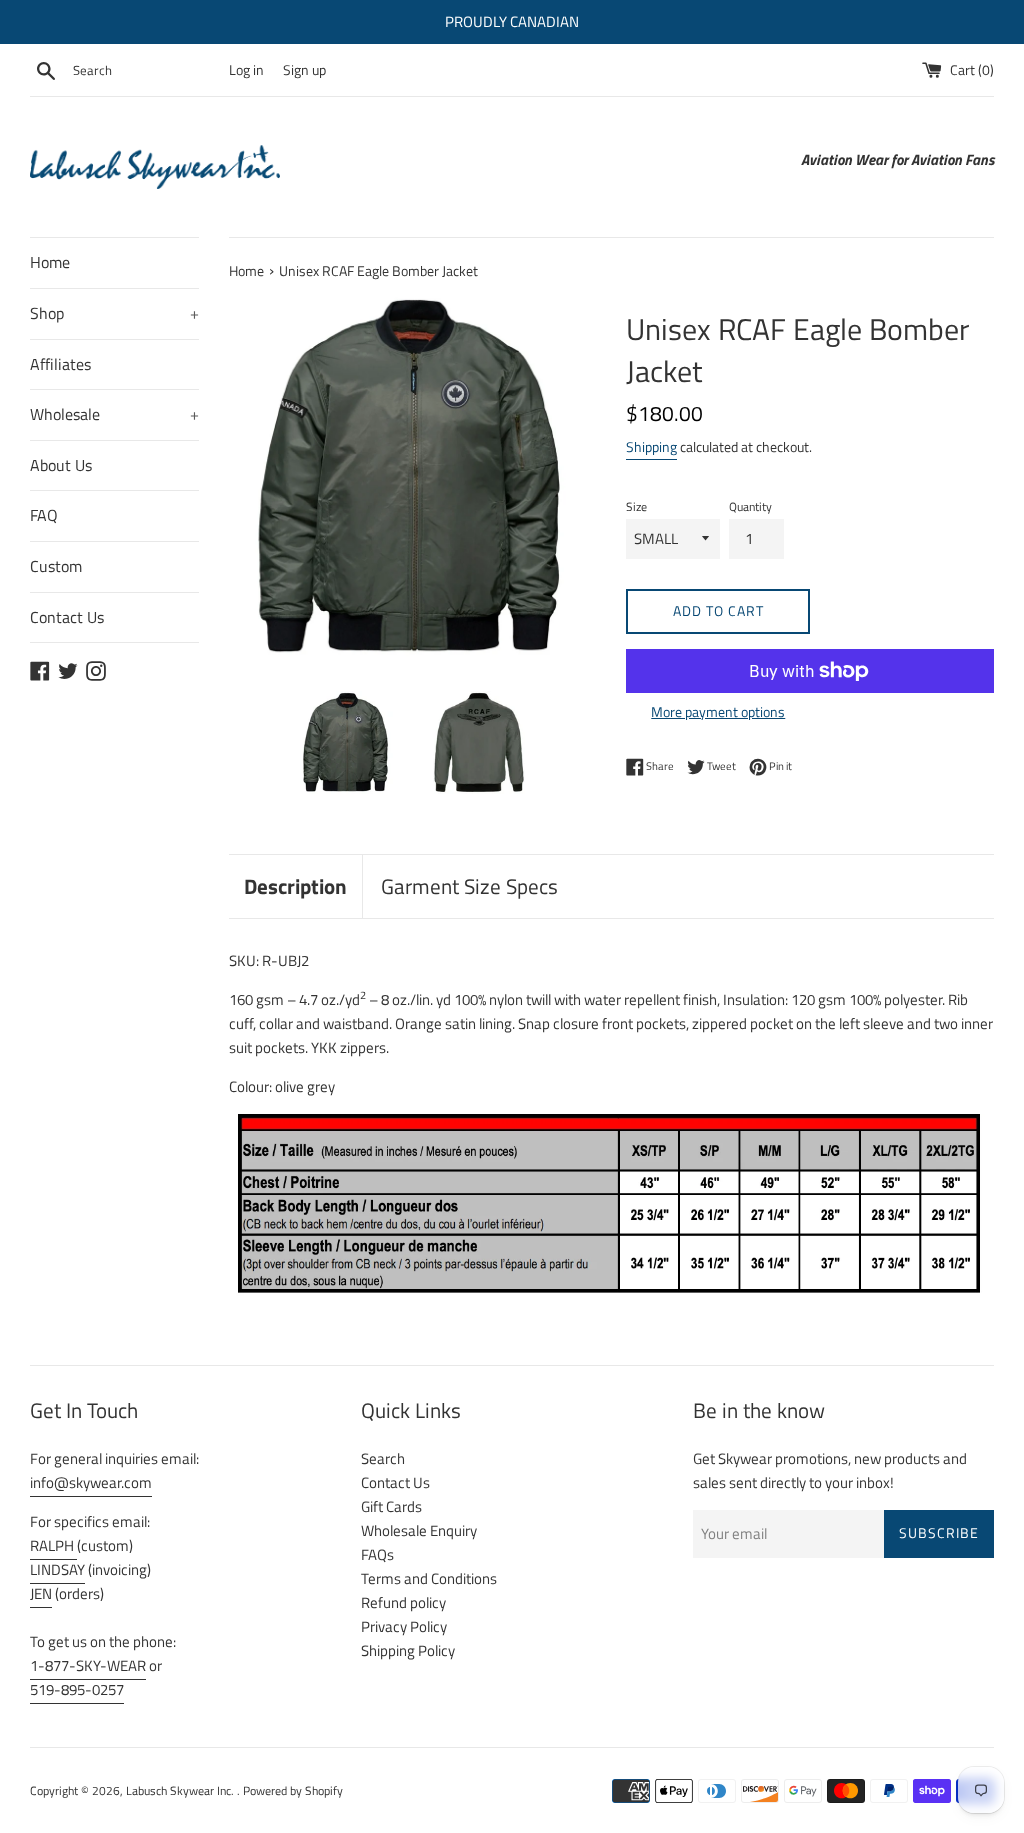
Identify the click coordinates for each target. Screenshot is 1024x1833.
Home (50, 262)
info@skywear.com (91, 1482)
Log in (246, 70)
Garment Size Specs (469, 886)
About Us (61, 465)
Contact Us (67, 617)
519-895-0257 (77, 1689)
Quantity (750, 506)
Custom (56, 566)
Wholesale (114, 414)
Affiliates (60, 364)
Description (295, 886)
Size (636, 506)
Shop (114, 313)
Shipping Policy (408, 1650)
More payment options (718, 711)
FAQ (44, 515)
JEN (41, 1593)
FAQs (377, 1554)
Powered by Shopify (293, 1790)
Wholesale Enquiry (419, 1530)
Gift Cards (391, 1506)
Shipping (651, 446)
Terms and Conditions (429, 1578)
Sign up (304, 70)
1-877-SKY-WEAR (88, 1665)
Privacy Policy (404, 1626)
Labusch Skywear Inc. (181, 1790)
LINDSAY (57, 1569)
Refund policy (403, 1602)
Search (383, 1458)
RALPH (53, 1545)
